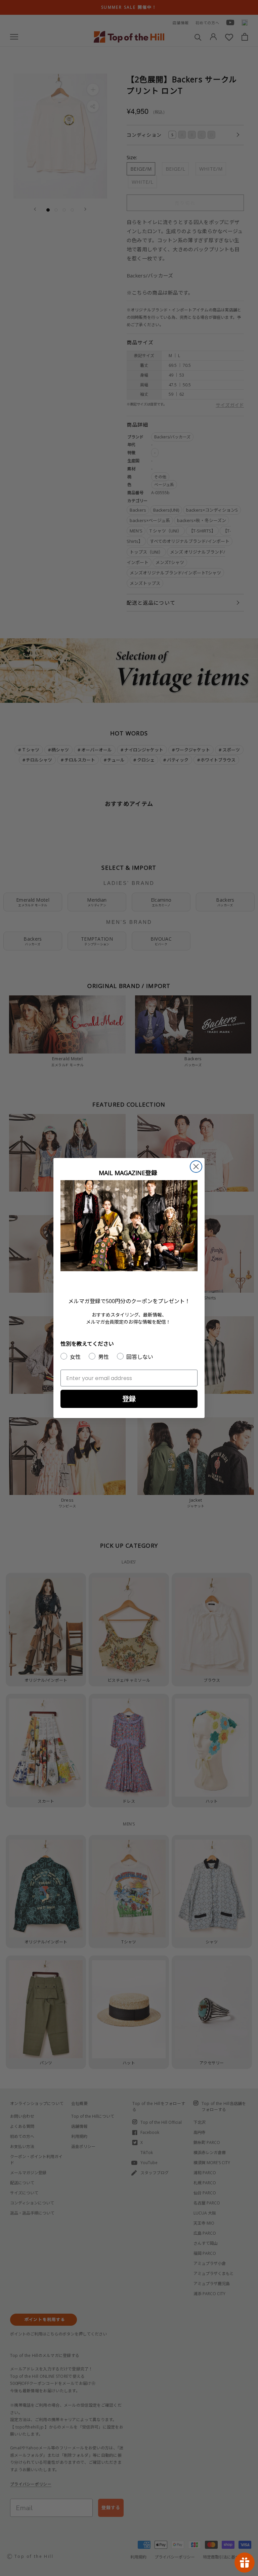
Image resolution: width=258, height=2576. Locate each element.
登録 (129, 1399)
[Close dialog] (196, 1167)
